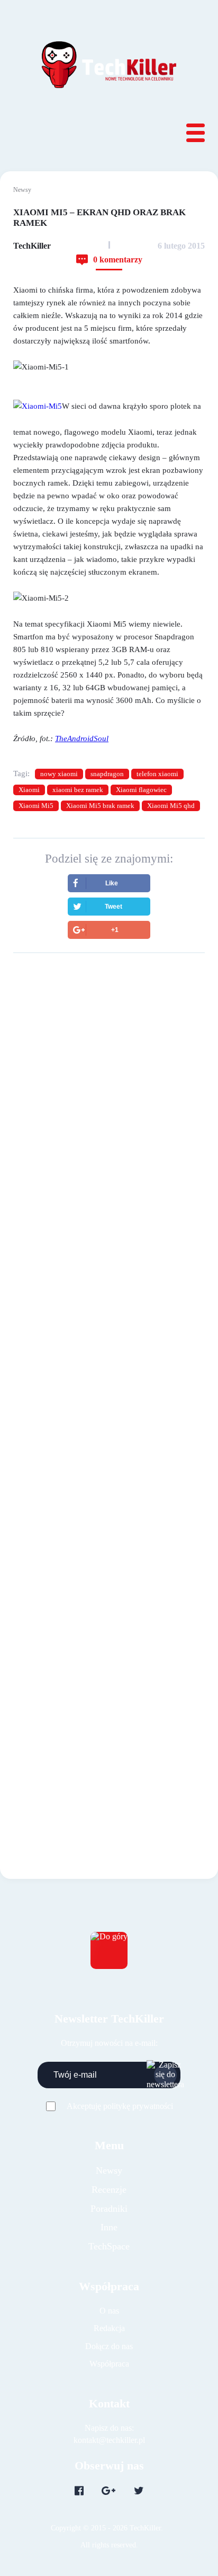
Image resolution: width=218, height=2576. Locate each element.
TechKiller (32, 246)
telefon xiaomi (157, 774)
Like (112, 883)
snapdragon (107, 774)
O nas (109, 2311)
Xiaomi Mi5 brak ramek (100, 806)
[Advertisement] (109, 1089)
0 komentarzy (118, 260)
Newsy (22, 190)
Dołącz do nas (109, 2346)
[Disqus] (109, 1359)
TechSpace (109, 2246)
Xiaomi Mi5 (36, 806)
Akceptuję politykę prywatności (120, 2106)
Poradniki (109, 2209)
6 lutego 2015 (181, 246)
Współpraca (109, 2364)
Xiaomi (29, 790)
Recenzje (109, 2190)
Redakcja (109, 2328)
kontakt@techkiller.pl (109, 2440)
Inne (109, 2227)
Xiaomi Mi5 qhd (171, 806)
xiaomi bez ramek (78, 790)
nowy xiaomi (59, 774)
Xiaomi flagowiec (141, 790)
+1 (115, 930)
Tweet (113, 907)
